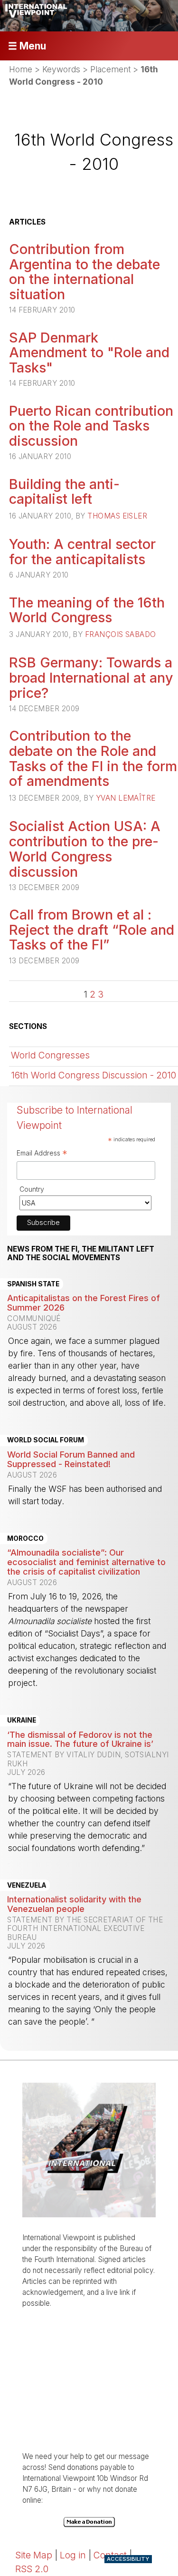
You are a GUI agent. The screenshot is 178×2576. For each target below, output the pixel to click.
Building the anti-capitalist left (64, 492)
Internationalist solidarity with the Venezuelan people (74, 1904)
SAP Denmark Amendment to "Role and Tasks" (89, 353)
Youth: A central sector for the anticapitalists (82, 552)
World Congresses (50, 1055)
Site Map (34, 2555)
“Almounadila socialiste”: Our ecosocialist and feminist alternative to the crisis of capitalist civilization (86, 1562)
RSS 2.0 (32, 2569)
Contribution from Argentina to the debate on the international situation (84, 272)
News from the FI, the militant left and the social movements (81, 1254)
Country (32, 1189)
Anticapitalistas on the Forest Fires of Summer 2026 (84, 1303)
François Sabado (121, 634)
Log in (73, 2555)
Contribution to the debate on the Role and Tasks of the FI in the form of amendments (93, 758)
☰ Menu (27, 46)
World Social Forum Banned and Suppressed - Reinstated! (71, 1459)
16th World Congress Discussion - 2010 (94, 1075)
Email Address (42, 1154)
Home (21, 69)
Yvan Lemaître (126, 798)
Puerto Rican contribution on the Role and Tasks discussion (91, 426)
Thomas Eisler (117, 516)
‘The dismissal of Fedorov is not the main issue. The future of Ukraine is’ (80, 1739)
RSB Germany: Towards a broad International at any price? (91, 677)
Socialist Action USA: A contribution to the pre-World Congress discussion (85, 849)
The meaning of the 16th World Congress (87, 610)
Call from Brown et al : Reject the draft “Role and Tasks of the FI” (92, 930)
